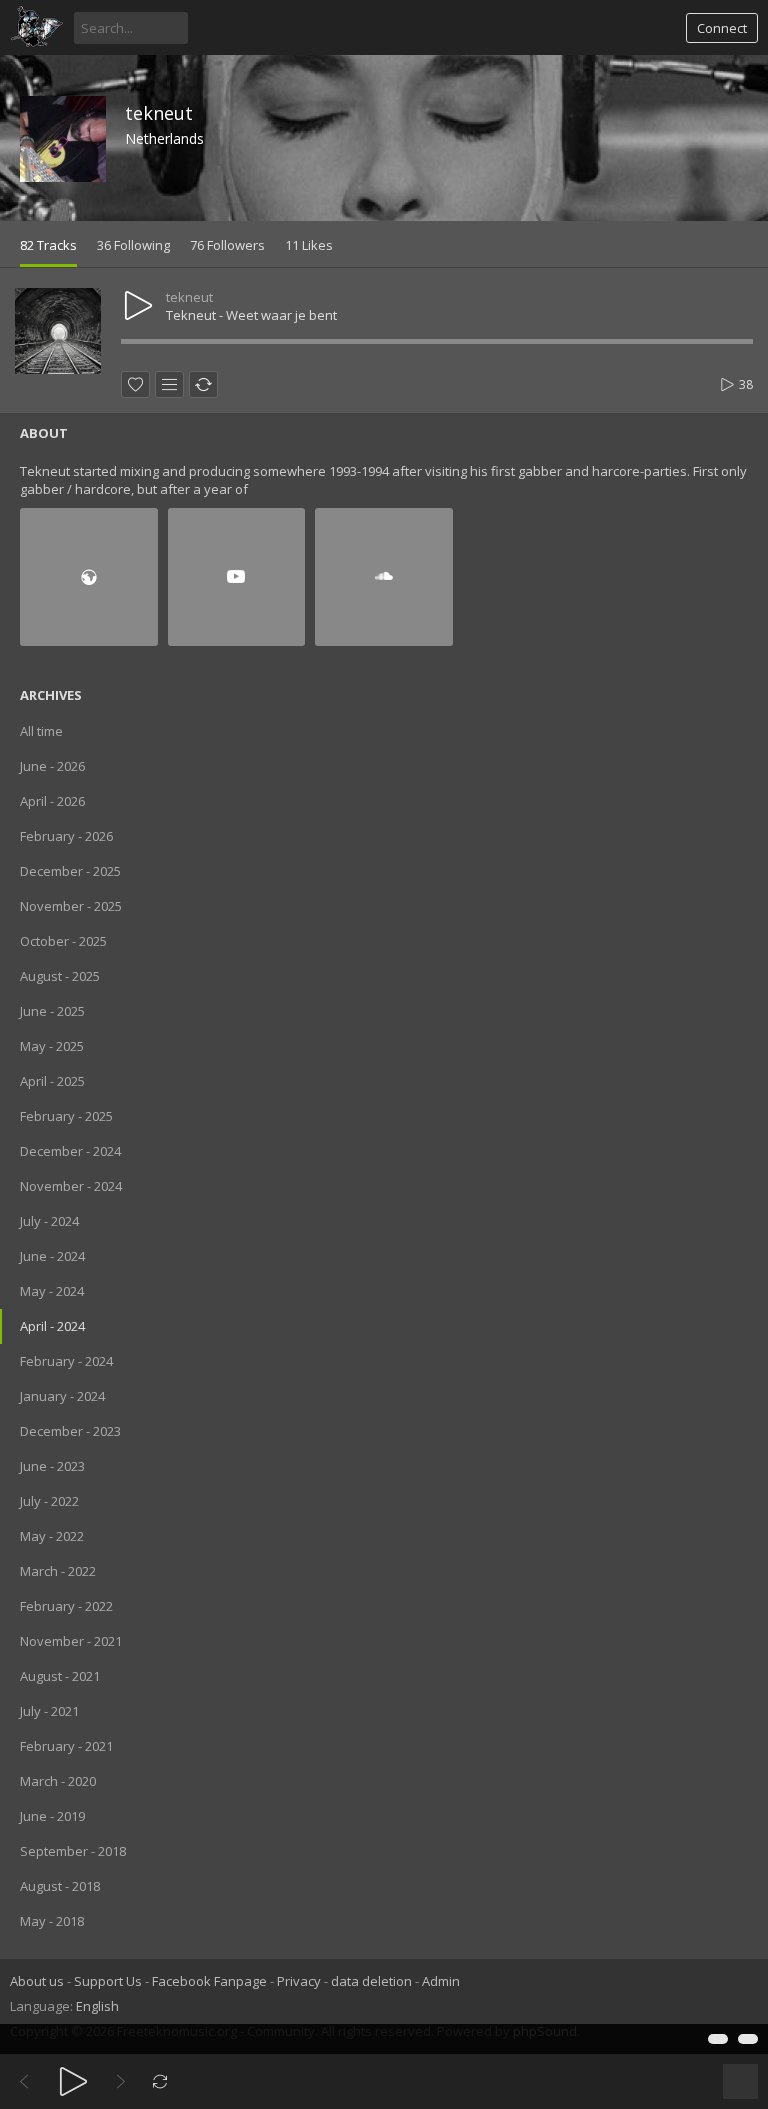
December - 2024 (70, 1151)
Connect (722, 28)
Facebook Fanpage (209, 1981)
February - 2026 (66, 836)
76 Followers (227, 245)
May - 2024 (52, 1291)
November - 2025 (71, 906)
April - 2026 (52, 801)
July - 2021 (49, 1711)
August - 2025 (60, 976)
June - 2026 (52, 766)
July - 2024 (49, 1221)
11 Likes (309, 245)
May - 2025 (52, 1046)
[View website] (89, 577)
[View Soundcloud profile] (384, 577)
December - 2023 (70, 1431)
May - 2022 (52, 1536)
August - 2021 (60, 1676)
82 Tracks (48, 245)
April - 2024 (52, 1326)
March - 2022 (58, 1571)
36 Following (133, 245)
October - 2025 (63, 941)
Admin (441, 1981)
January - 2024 (62, 1396)
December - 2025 (70, 871)
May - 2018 (52, 1921)
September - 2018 (73, 1851)
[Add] (169, 384)
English (97, 2006)
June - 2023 (52, 1466)
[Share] (203, 384)
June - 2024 (52, 1256)
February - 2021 (66, 1746)
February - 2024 (66, 1361)
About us (37, 1981)
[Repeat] (160, 2081)
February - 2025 (66, 1116)
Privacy (299, 1981)
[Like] (135, 384)
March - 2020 (58, 1781)
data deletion (371, 1981)
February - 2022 (66, 1606)
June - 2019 (52, 1816)
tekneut (159, 113)
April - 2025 (52, 1081)
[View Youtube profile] (237, 577)
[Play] (73, 2081)
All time (41, 731)
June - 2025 (52, 1011)
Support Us (108, 1981)
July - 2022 (49, 1501)
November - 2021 (71, 1641)
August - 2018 (60, 1886)
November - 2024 (71, 1186)
